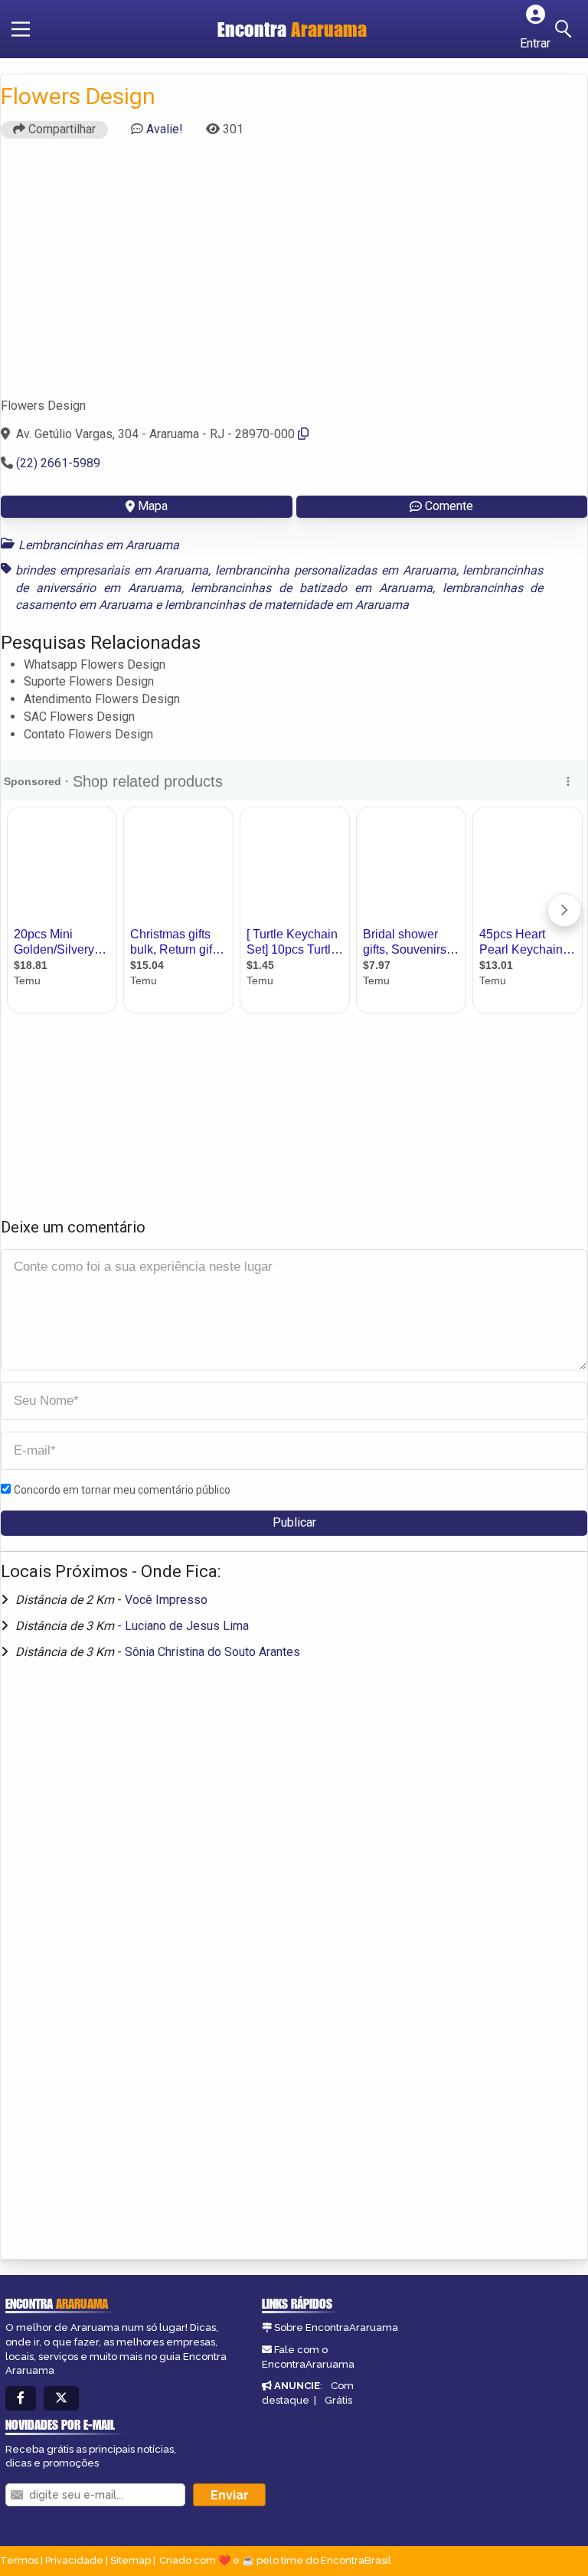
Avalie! (165, 129)
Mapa (153, 506)
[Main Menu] (21, 29)
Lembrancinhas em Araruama (99, 545)
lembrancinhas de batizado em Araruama (311, 588)
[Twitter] (61, 2399)
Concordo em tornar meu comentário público (122, 1490)
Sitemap (131, 2560)
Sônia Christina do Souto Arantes (212, 1652)
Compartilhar (60, 129)
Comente (449, 506)
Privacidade (74, 2560)
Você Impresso (166, 1600)
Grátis (338, 2400)
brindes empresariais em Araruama (112, 570)
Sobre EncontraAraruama (336, 2327)
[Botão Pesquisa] (566, 29)
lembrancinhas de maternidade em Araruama (287, 605)
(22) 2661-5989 (58, 463)
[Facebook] (21, 2399)
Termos (19, 2560)
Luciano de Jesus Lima (187, 1626)
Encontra (292, 29)
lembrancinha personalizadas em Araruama (335, 570)
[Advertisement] (294, 275)
